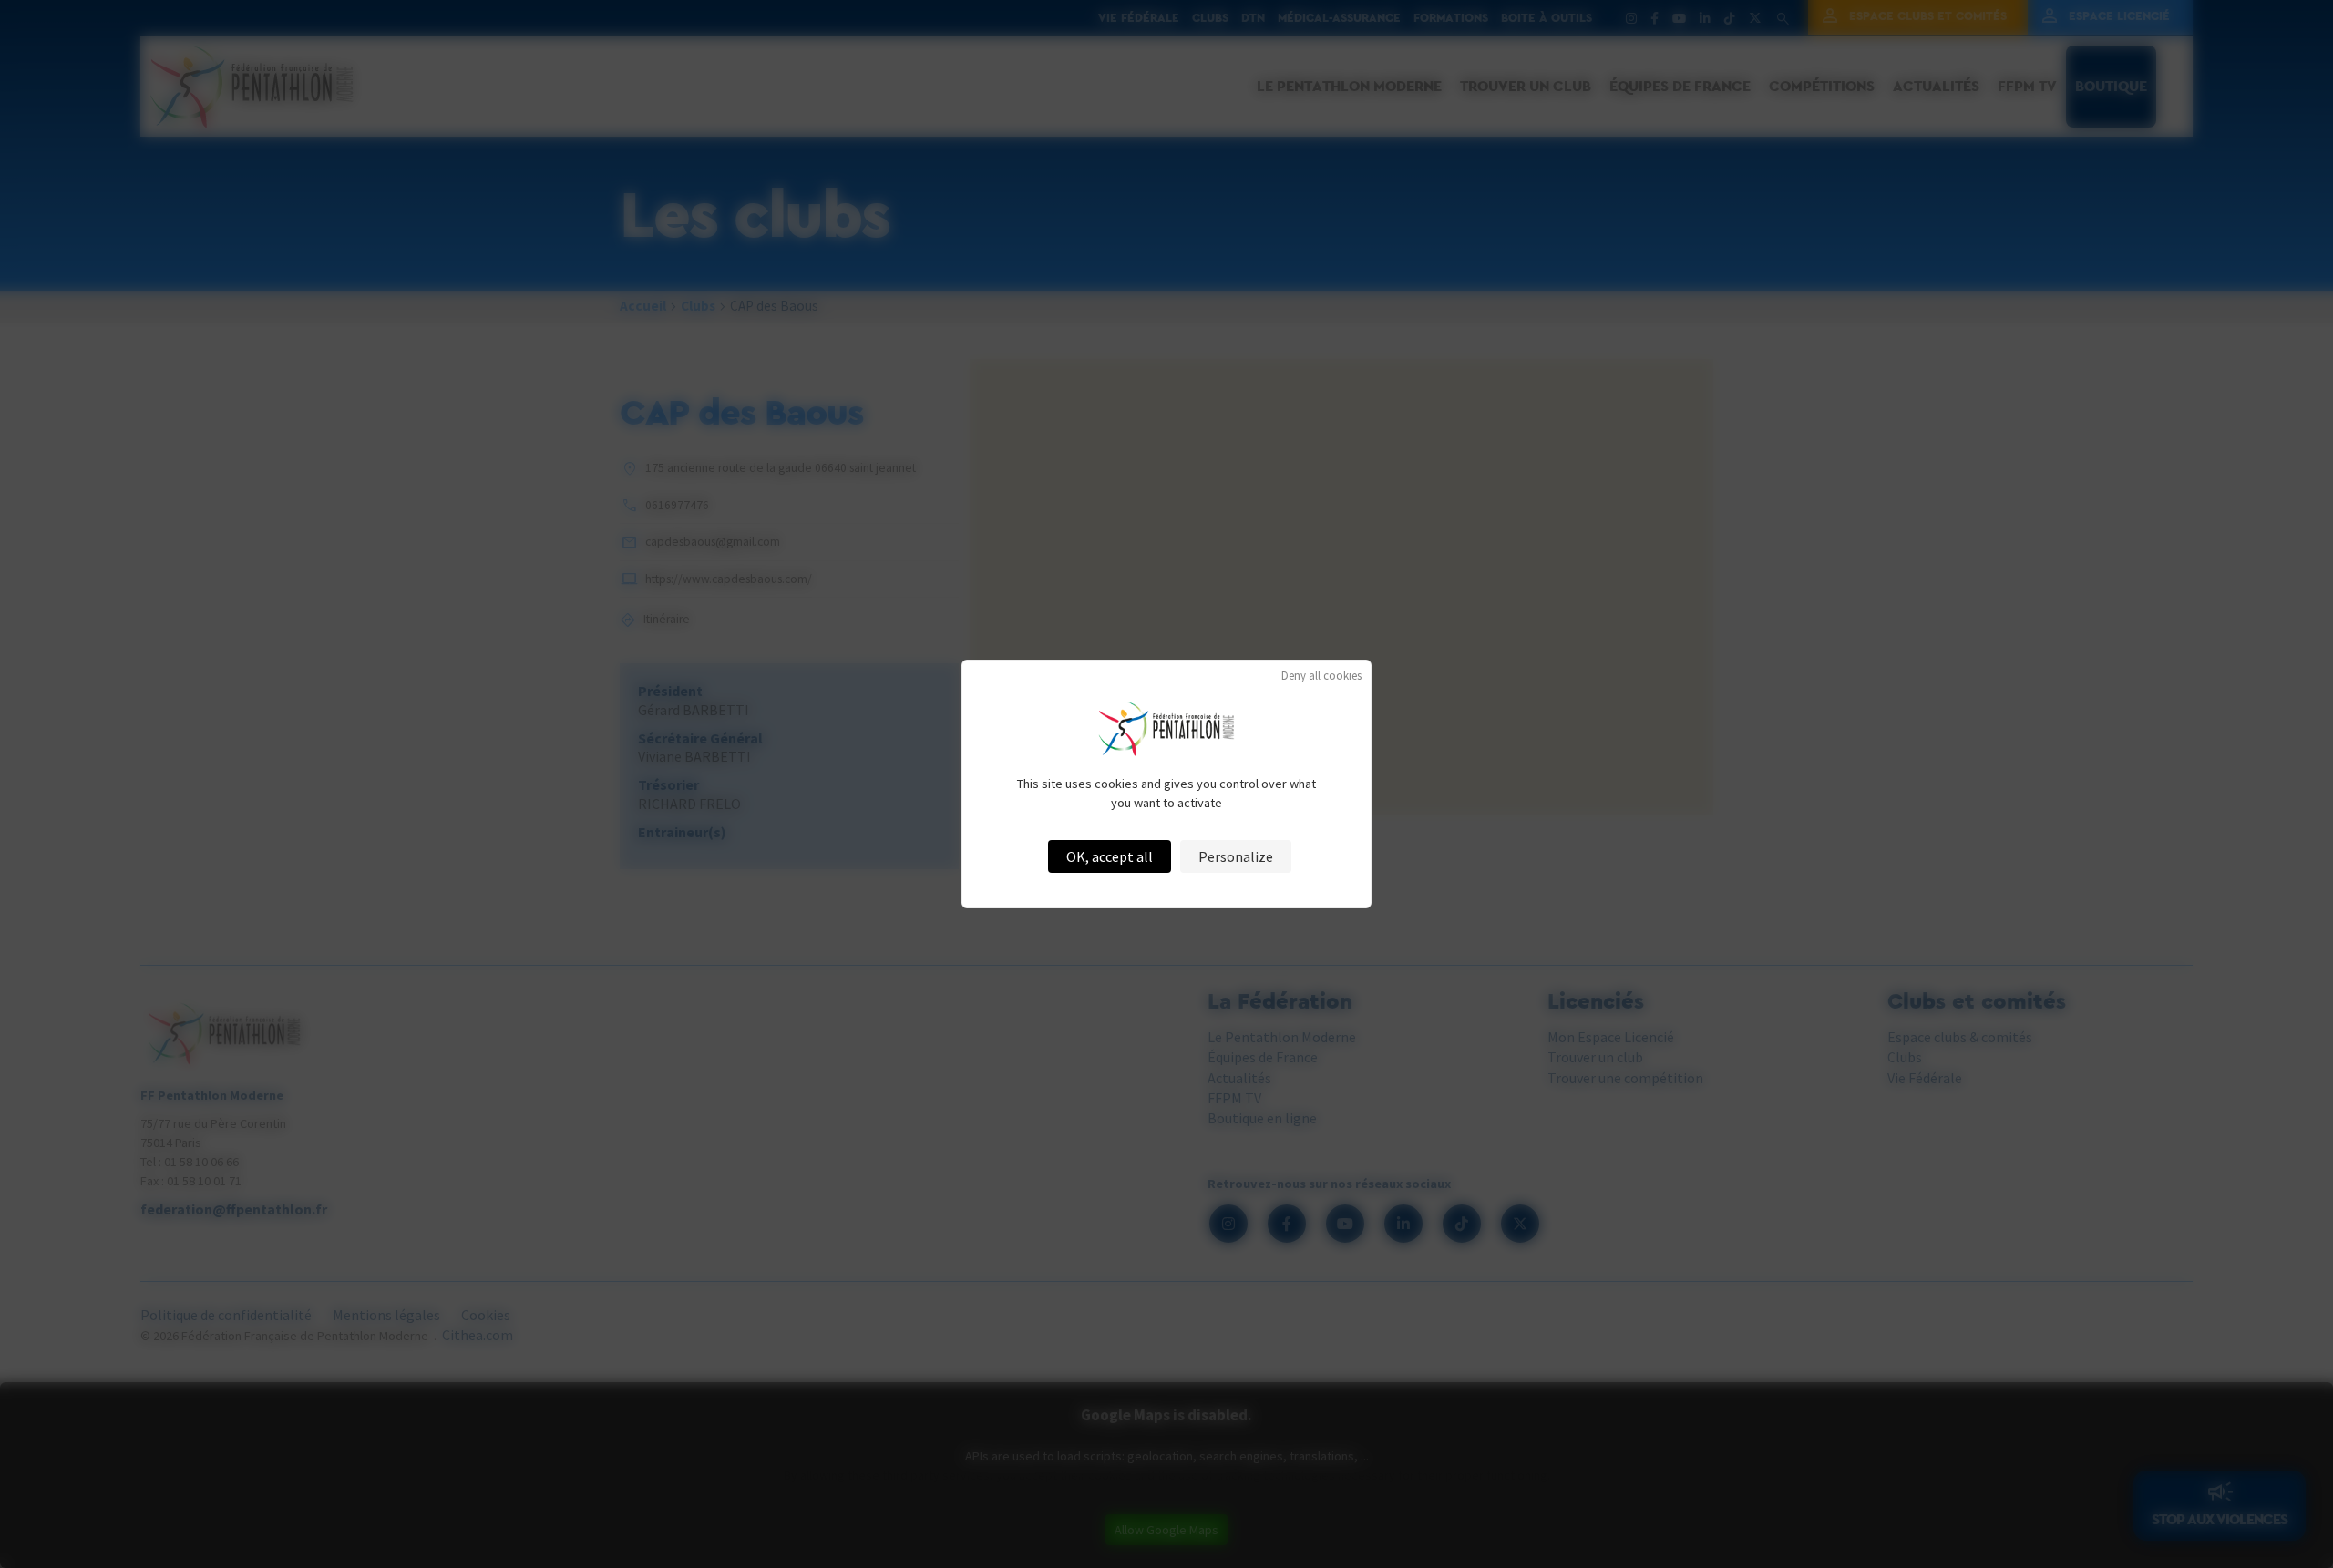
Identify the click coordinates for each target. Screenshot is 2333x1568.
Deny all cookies (1321, 676)
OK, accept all (1110, 856)
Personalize (1236, 856)
